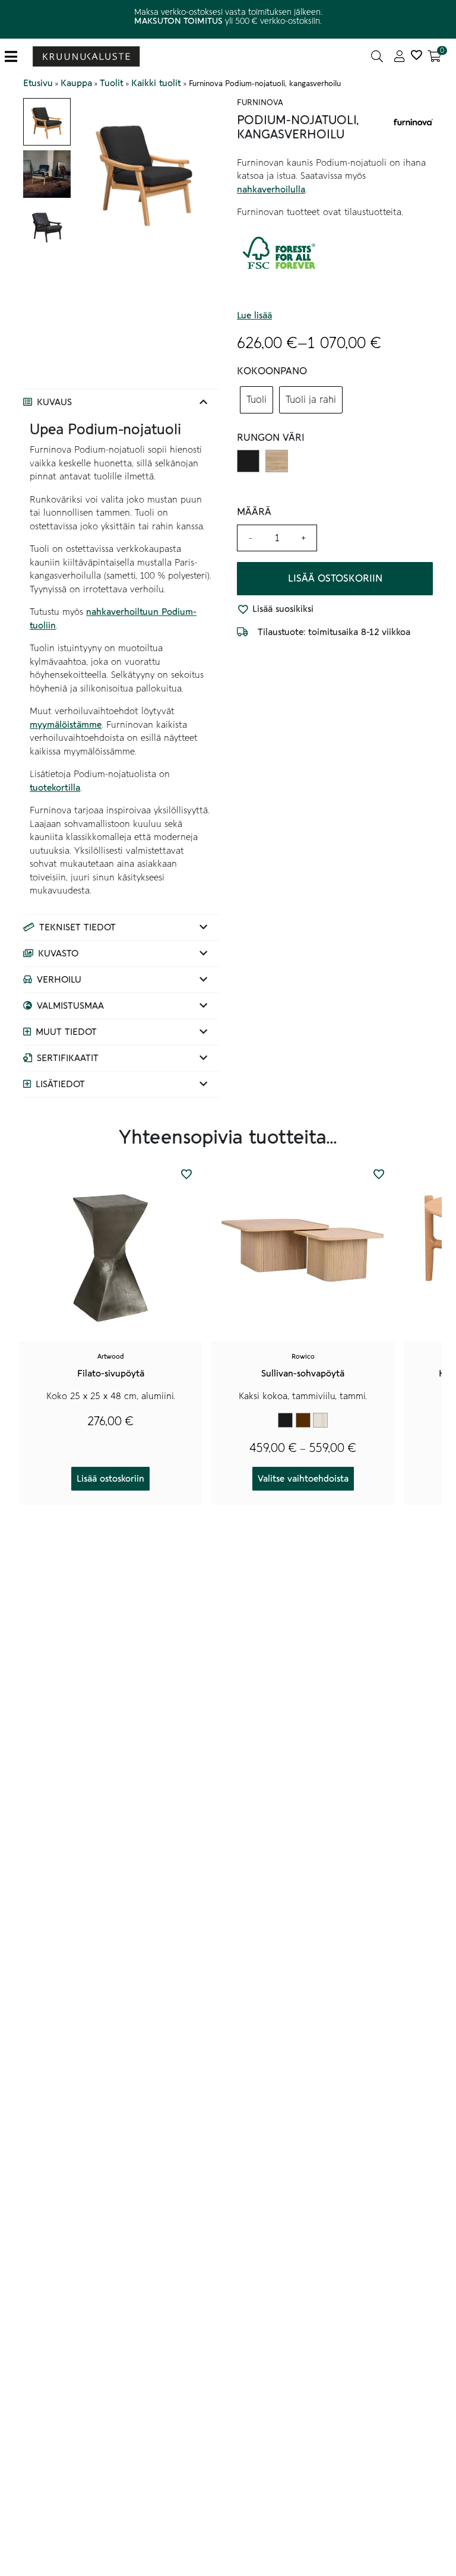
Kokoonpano (272, 371)
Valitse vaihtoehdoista (303, 1479)
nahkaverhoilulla (271, 190)
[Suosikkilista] (416, 56)
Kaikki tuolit (156, 83)
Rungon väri (271, 438)
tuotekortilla (55, 788)
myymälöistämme (66, 725)
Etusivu (38, 83)
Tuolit (112, 83)
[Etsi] (377, 56)
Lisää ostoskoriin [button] (110, 1479)
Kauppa (76, 83)
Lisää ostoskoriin (335, 579)
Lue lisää (254, 315)
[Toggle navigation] (16, 57)
